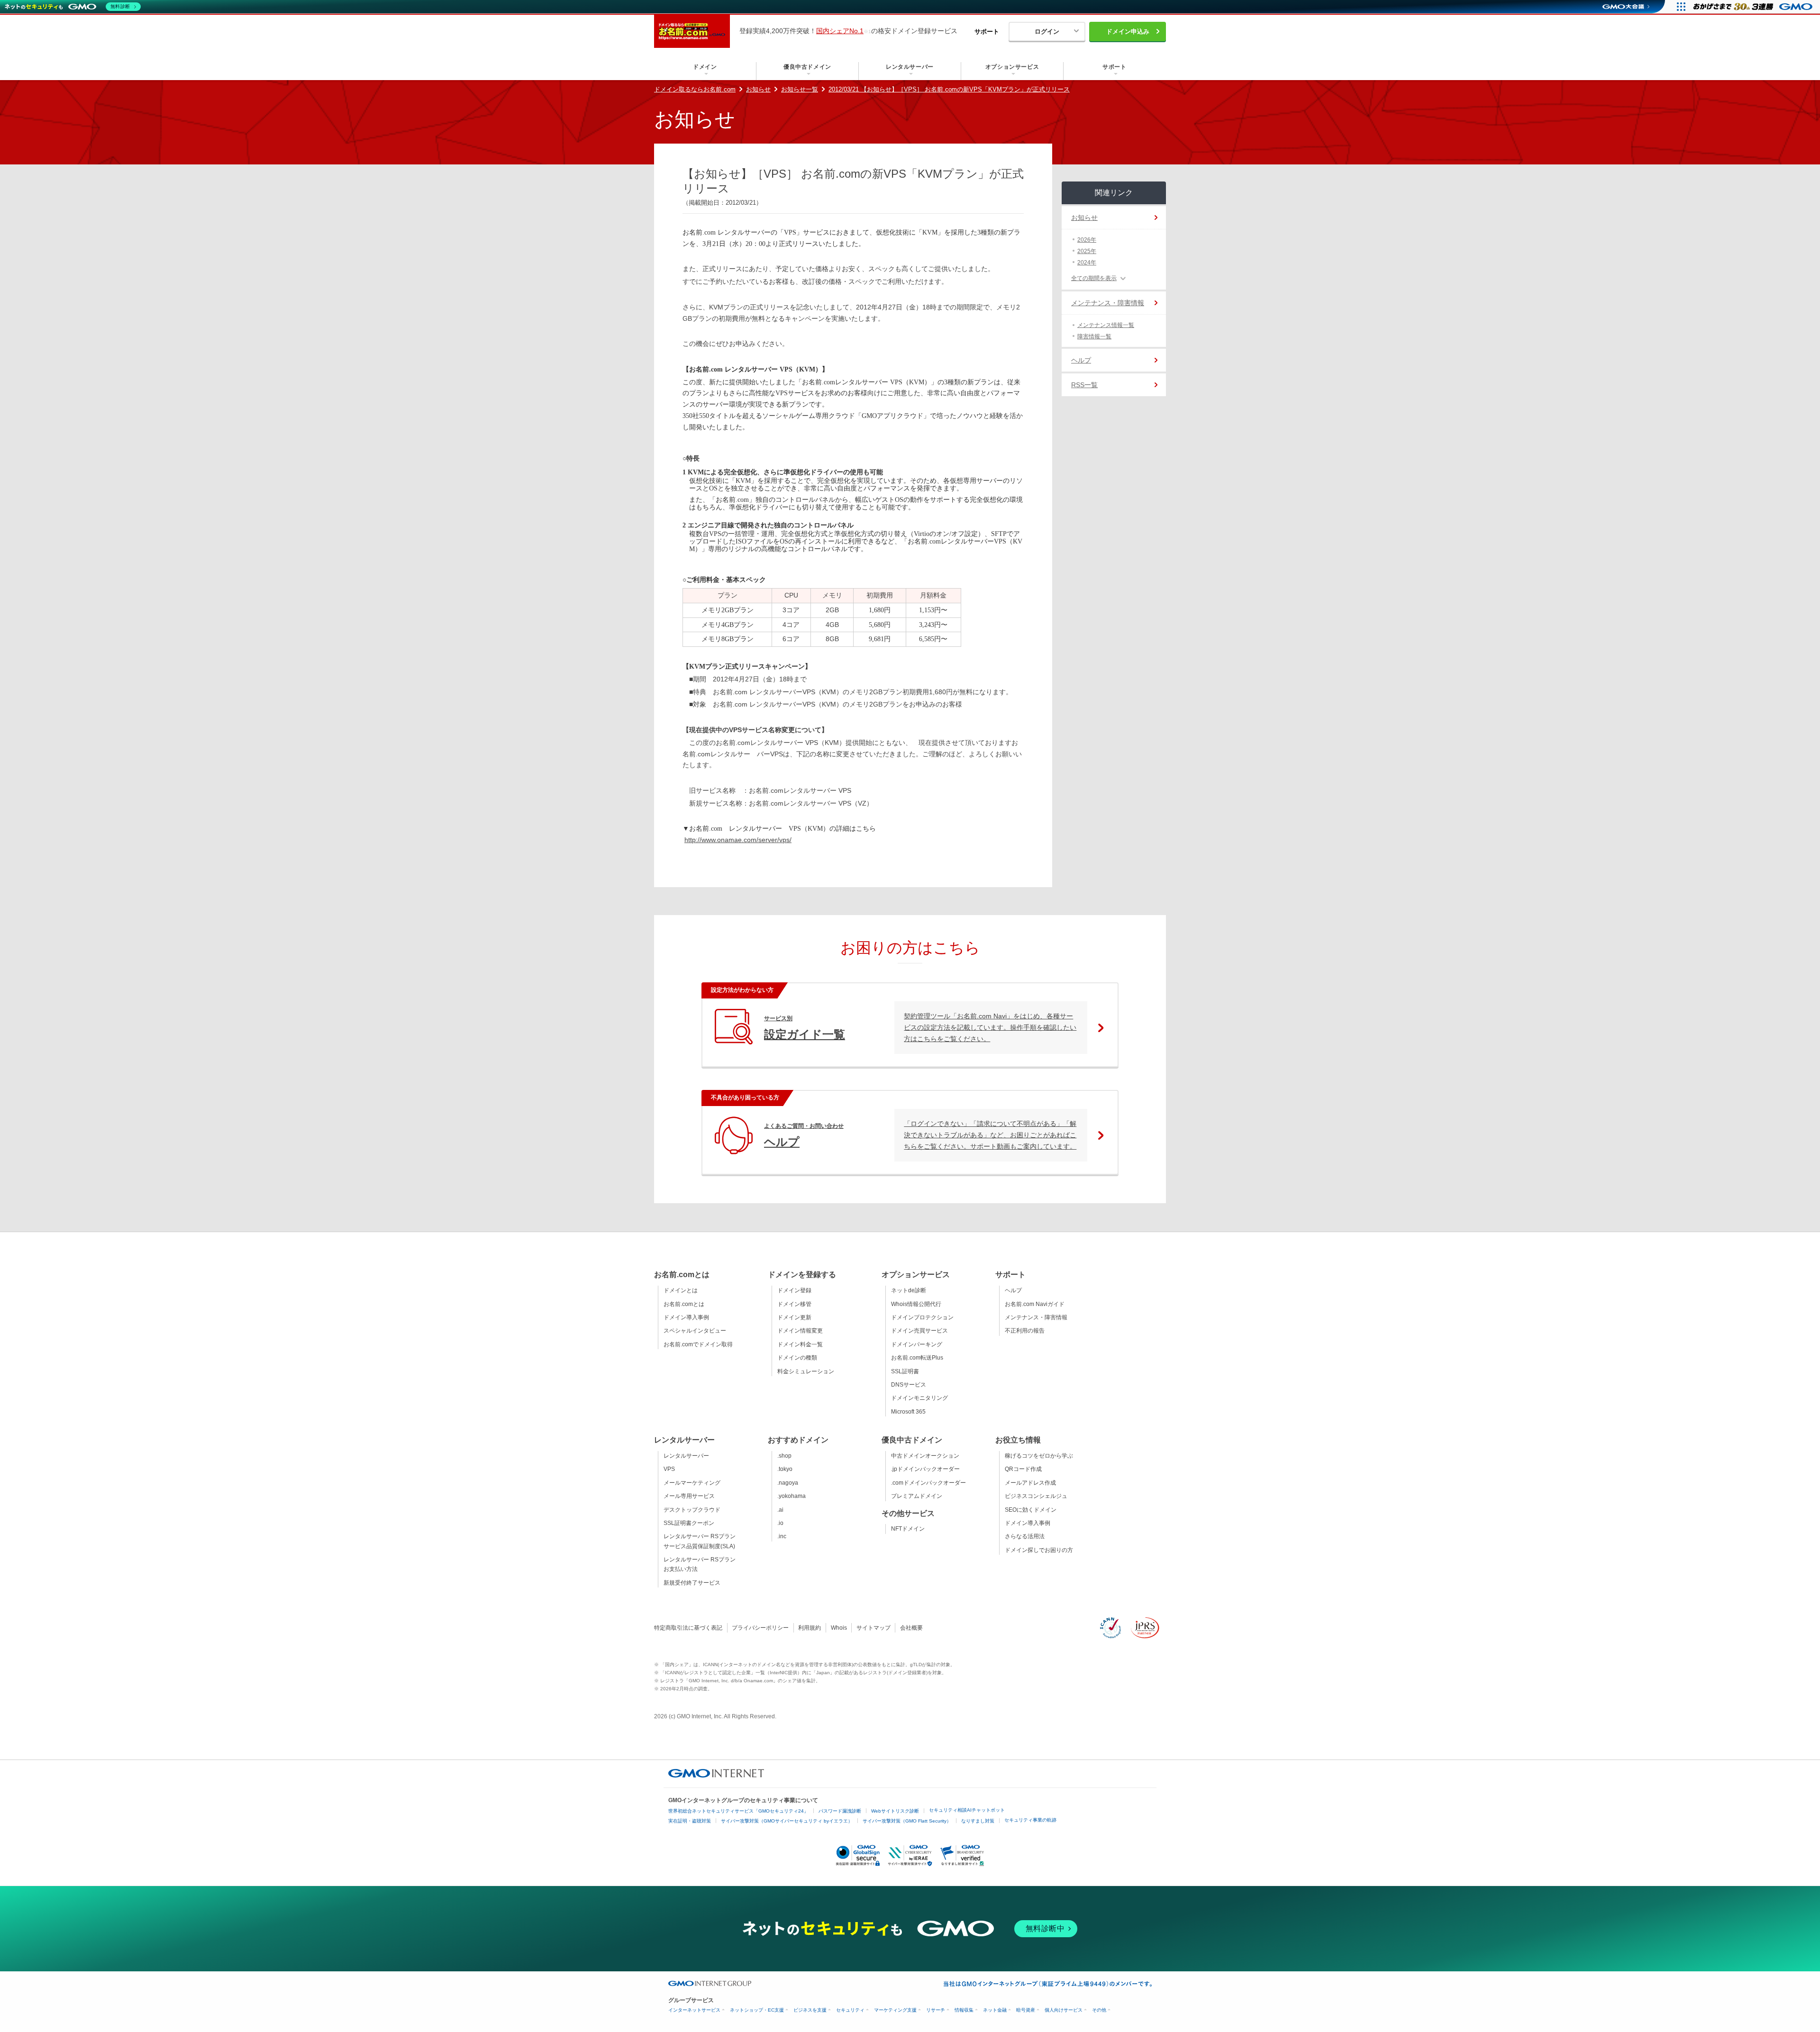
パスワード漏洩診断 (840, 1811)
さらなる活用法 (1025, 1536)
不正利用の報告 (1025, 1331)
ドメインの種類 (797, 1358)
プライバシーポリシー (760, 1628)
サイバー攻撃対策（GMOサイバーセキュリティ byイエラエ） (787, 1821)
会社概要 (911, 1628)
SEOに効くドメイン (1031, 1510)
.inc (782, 1536)
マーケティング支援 (895, 2010)
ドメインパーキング (917, 1344)
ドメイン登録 (794, 1290)
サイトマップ (874, 1628)
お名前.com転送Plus (917, 1358)
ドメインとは (681, 1290)
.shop (784, 1456)
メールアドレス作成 (1030, 1483)
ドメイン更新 (794, 1317)
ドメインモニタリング (919, 1398)
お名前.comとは (684, 1304)
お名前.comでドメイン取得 (698, 1344)
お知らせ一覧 (800, 89)
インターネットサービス (694, 2010)
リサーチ (936, 2010)
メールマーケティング (692, 1483)
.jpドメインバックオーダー (925, 1469)
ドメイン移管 (794, 1304)
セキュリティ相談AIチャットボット (967, 1810)
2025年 (1087, 251)
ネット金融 (995, 2010)
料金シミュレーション (806, 1371)
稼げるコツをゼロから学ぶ (1039, 1456)
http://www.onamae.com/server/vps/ (738, 840)
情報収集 (964, 2010)
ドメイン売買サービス (919, 1331)
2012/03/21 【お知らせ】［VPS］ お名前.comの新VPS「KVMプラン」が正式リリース (949, 89)
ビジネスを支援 (810, 2010)
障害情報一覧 (1094, 336)
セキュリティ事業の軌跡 (1030, 1820)
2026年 (1087, 240)
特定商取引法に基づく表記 (688, 1628)
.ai (780, 1510)
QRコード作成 (1023, 1469)
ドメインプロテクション (922, 1317)
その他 (1099, 2010)
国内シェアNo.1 (840, 31)
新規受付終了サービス (692, 1583)
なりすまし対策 (978, 1821)
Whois (839, 1628)
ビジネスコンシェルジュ (1036, 1496)
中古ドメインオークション (925, 1456)
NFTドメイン (908, 1529)
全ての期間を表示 (1094, 278)
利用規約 (810, 1628)
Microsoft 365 (908, 1412)
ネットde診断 (909, 1290)
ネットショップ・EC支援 (757, 2010)
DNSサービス (909, 1385)
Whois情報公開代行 (916, 1304)
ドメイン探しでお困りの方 (1039, 1550)
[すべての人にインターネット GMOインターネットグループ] (1754, 7)
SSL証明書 (905, 1371)
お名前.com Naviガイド (1035, 1304)
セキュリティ (850, 2010)
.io (780, 1523)
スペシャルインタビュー (695, 1331)
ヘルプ (1081, 360)
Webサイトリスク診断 (895, 1811)
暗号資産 (1026, 2010)
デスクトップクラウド (692, 1510)
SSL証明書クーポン (689, 1523)
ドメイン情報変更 (800, 1331)
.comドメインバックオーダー (928, 1483)
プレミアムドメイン (917, 1496)
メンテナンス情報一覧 (1106, 325)
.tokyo (785, 1469)
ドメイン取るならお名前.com (695, 89)
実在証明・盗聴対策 (690, 1821)
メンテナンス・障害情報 (1108, 303)
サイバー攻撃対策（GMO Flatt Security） (907, 1821)
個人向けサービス (1064, 2010)
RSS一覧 (1084, 385)
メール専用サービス (689, 1496)
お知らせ (758, 89)
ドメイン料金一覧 (800, 1344)
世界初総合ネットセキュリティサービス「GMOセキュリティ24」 (738, 1811)
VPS (669, 1469)
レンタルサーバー (686, 1456)
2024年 (1087, 263)
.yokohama (792, 1496)
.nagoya (788, 1483)
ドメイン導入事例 (686, 1317)
